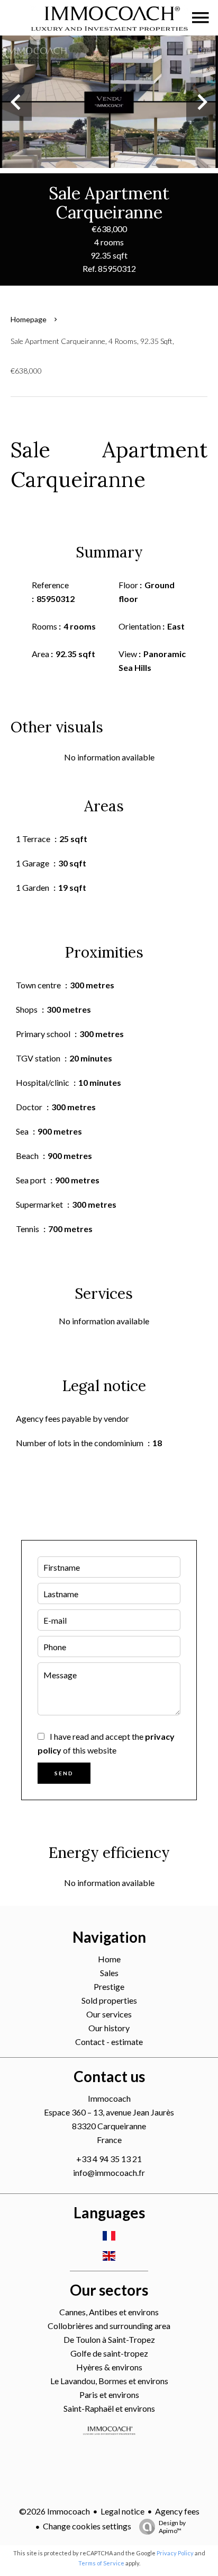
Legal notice (122, 2511)
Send (64, 1773)
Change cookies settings (87, 2526)
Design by (172, 2527)
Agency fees (177, 2511)
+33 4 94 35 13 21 (109, 2159)
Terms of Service (101, 2563)
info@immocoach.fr (109, 2172)
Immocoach (109, 2098)
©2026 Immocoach (54, 2511)
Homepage (29, 319)
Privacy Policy (175, 2553)
